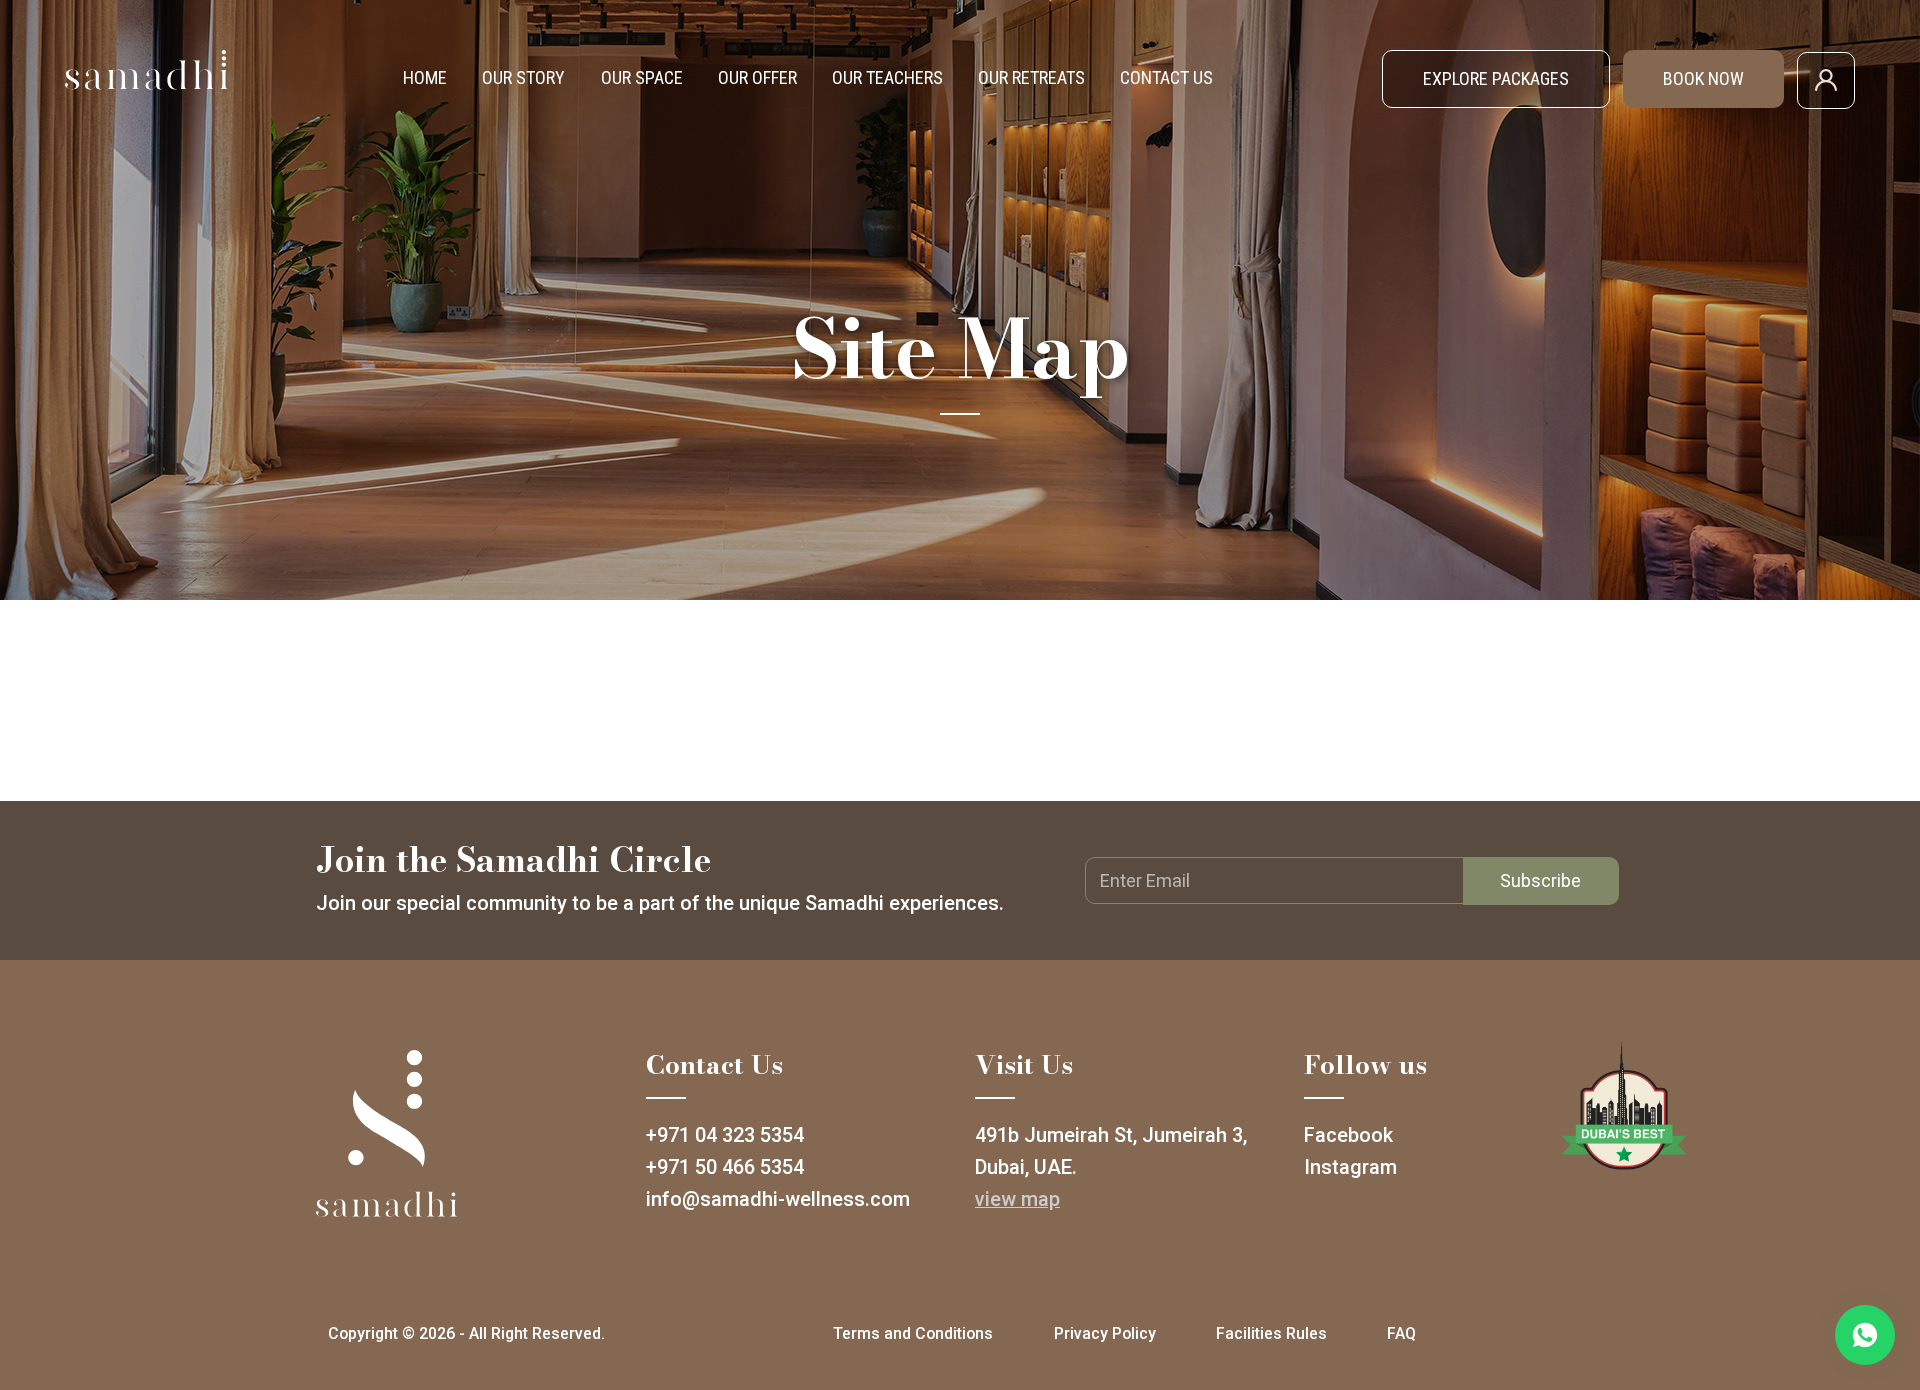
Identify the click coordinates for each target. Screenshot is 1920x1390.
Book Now (1703, 78)
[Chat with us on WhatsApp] (1865, 1335)
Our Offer (757, 77)
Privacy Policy (1105, 1333)
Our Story (523, 77)
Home (425, 77)
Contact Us (1166, 77)
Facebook (1348, 1135)
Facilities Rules (1271, 1333)
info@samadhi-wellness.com (778, 1199)
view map (1017, 1199)
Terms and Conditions (913, 1333)
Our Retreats (1031, 77)
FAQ (1401, 1333)
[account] (1826, 78)
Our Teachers (887, 77)
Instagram (1350, 1167)
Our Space (642, 77)
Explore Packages (1496, 78)
